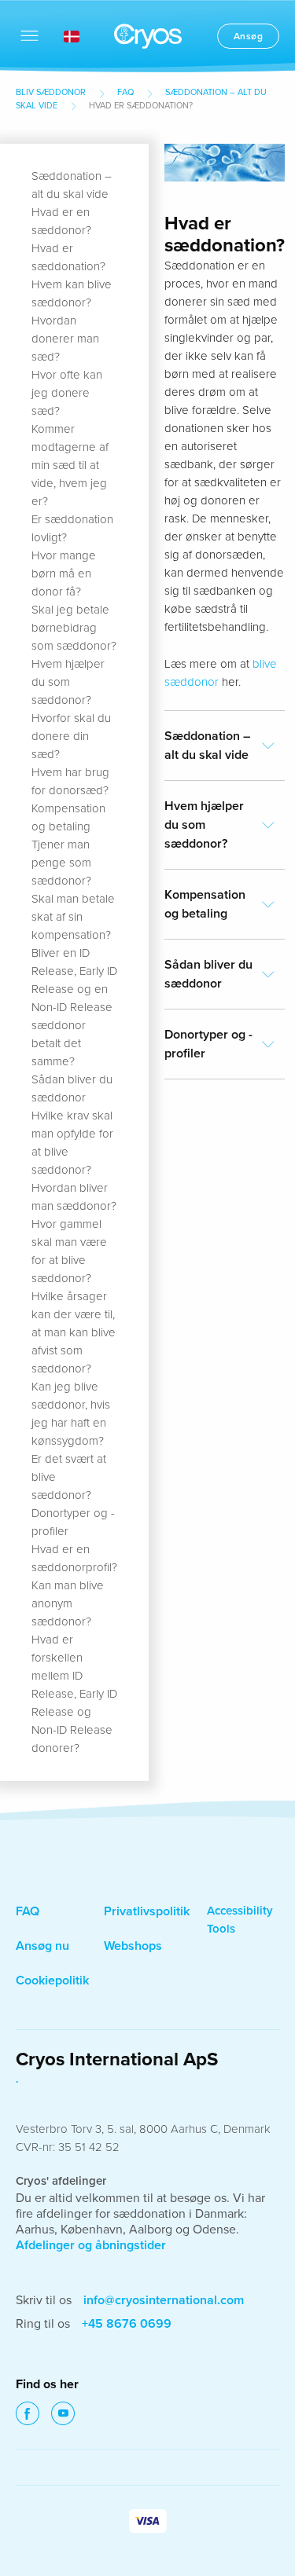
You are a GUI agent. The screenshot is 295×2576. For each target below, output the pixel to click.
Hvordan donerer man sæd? (65, 339)
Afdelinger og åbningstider (91, 2245)
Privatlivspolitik (147, 1911)
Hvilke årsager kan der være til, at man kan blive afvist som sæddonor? (74, 1332)
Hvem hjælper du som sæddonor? (68, 682)
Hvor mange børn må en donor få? (64, 573)
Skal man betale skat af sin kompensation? (73, 917)
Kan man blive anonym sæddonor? (68, 1603)
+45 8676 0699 (127, 2324)
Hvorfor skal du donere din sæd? (71, 736)
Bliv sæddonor (51, 92)
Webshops (133, 1946)
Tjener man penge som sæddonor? (61, 863)
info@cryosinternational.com (164, 2300)
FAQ (125, 92)
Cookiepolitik (52, 1981)
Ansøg (249, 36)
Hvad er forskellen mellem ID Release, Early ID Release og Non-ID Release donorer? (74, 1694)
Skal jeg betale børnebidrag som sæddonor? (74, 628)
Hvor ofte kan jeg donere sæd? (67, 393)
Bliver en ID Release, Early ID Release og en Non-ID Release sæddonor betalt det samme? (74, 1007)
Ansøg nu (42, 1946)
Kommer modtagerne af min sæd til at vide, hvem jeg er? (70, 465)
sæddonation (149, 2214)
